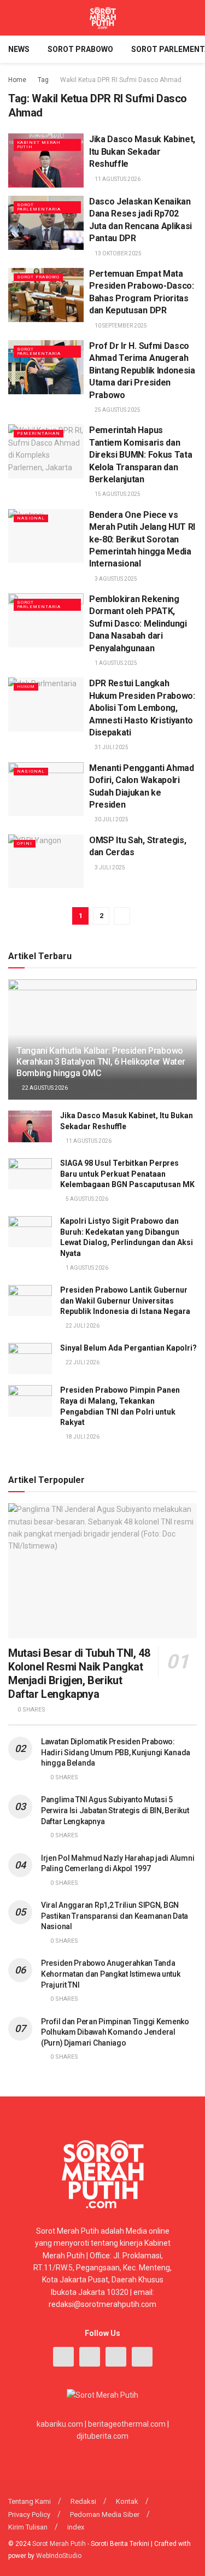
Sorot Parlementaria (39, 207)
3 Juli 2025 (109, 868)
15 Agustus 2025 (117, 494)
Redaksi (83, 2501)
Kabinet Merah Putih (39, 145)
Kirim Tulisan (28, 2527)
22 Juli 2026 (82, 1326)
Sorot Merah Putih (59, 2544)
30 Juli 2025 (111, 819)
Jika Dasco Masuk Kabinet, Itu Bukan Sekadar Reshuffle (142, 151)
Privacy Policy (29, 2514)
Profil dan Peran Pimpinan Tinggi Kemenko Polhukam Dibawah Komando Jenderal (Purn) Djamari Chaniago (115, 2032)
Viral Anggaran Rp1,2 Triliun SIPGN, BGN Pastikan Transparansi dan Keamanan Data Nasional (115, 1916)
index (76, 2527)
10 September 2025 (120, 326)
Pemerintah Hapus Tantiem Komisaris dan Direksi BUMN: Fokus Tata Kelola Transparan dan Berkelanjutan (140, 455)
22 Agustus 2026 (44, 1088)
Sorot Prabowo (80, 49)
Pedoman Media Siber (105, 2514)
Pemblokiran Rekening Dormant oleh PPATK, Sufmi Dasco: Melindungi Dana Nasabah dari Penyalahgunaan (138, 624)
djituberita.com (102, 2436)
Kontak (127, 2501)
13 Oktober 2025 (118, 253)
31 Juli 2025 (111, 747)
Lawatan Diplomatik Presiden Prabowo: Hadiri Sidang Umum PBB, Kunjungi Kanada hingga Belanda (116, 1752)
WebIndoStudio (59, 2556)
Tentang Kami (30, 2501)
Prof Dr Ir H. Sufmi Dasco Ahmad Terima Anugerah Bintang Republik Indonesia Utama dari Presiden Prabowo (142, 370)
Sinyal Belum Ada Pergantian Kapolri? (128, 1348)
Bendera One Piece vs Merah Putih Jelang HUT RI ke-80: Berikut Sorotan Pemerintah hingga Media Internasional (142, 539)
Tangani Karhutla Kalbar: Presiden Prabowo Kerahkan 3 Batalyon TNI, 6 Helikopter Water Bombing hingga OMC (101, 1062)
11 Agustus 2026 (117, 179)
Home (17, 80)
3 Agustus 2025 (115, 579)
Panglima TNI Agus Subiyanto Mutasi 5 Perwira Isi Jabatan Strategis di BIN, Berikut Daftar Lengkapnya (115, 1810)
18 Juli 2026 (82, 1437)
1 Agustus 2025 (115, 663)
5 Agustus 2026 (86, 1199)
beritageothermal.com (127, 2424)
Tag (43, 80)
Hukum (26, 687)
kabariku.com (60, 2424)
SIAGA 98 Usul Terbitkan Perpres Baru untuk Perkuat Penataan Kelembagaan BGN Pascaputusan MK (127, 1174)
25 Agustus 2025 (117, 410)
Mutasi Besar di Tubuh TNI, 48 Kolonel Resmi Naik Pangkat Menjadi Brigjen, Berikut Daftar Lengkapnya (79, 1673)
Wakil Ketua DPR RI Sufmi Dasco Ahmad (121, 80)
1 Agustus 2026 (86, 1268)
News (19, 49)
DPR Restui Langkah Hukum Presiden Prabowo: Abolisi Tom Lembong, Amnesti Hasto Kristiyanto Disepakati (142, 708)
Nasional (31, 518)
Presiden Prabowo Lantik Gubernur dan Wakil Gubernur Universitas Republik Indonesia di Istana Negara (125, 1301)
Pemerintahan (39, 433)
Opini (25, 843)
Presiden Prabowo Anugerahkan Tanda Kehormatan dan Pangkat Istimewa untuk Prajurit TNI (111, 1974)
